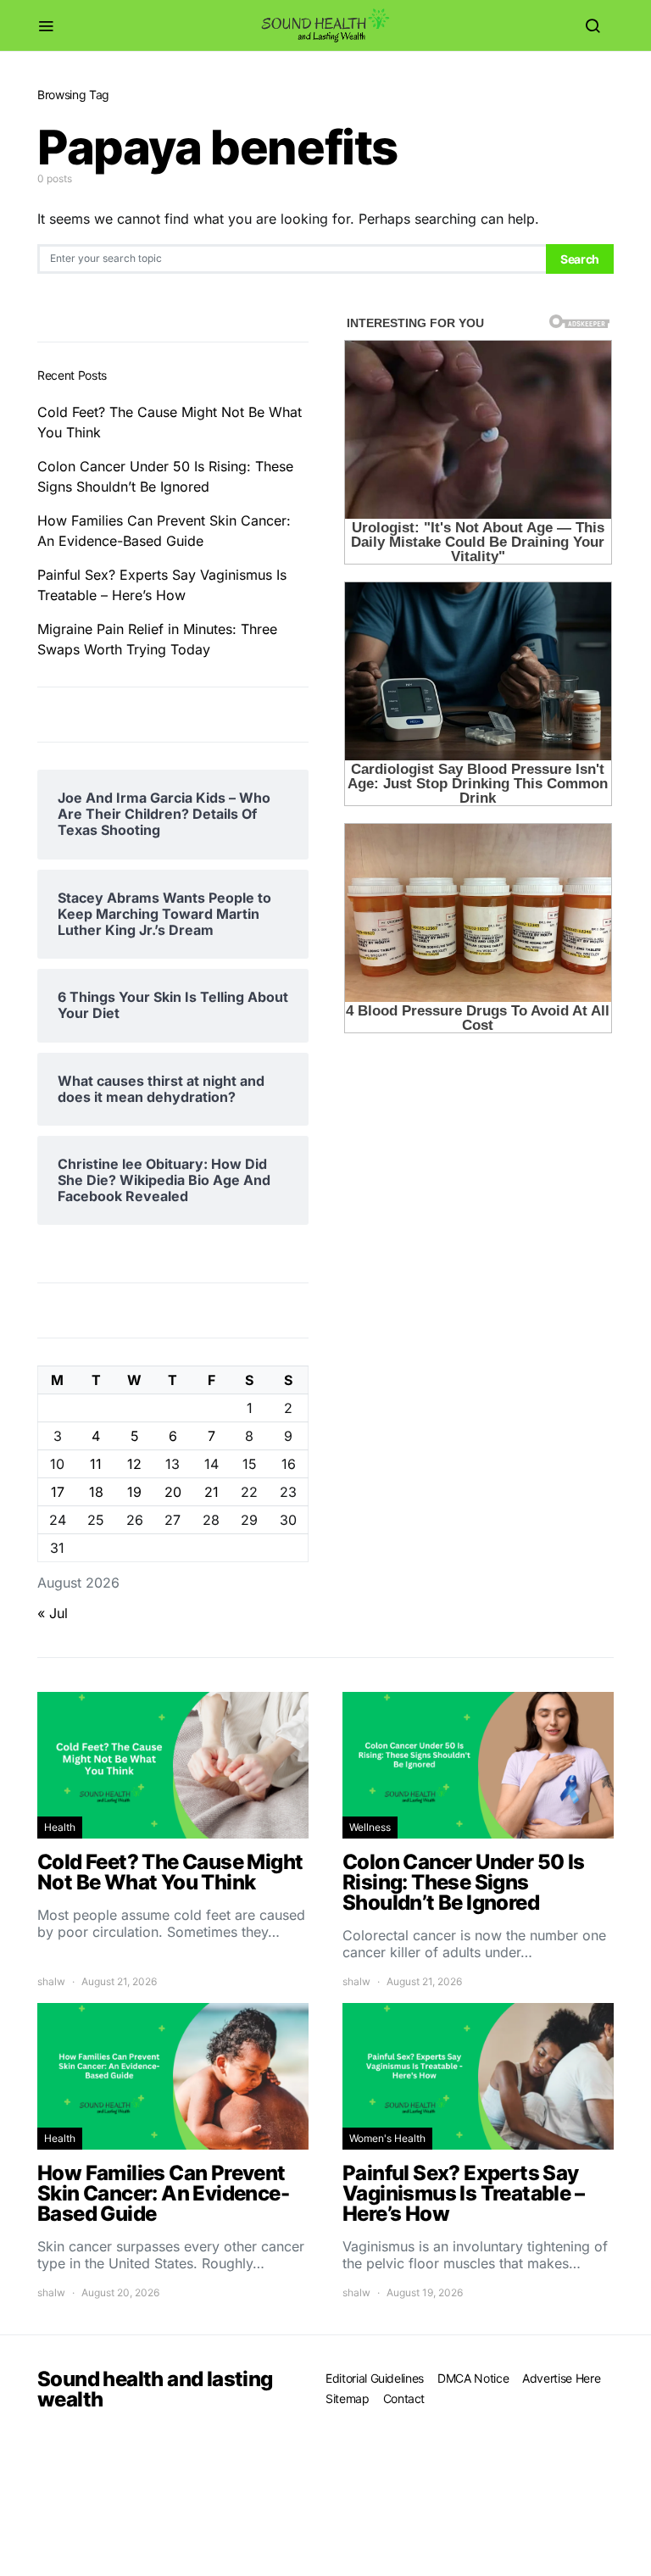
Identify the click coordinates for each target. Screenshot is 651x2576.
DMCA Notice (473, 2378)
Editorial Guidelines (375, 2378)
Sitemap (348, 2398)
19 (134, 1492)
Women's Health (387, 2138)
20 (173, 1492)
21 (211, 1492)
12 (134, 1464)
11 (96, 1464)
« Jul (53, 1613)
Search (580, 259)
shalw (51, 1981)
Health (60, 1827)
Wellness (370, 1827)
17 (58, 1492)
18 (96, 1492)
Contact (404, 2398)
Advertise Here (561, 2378)
